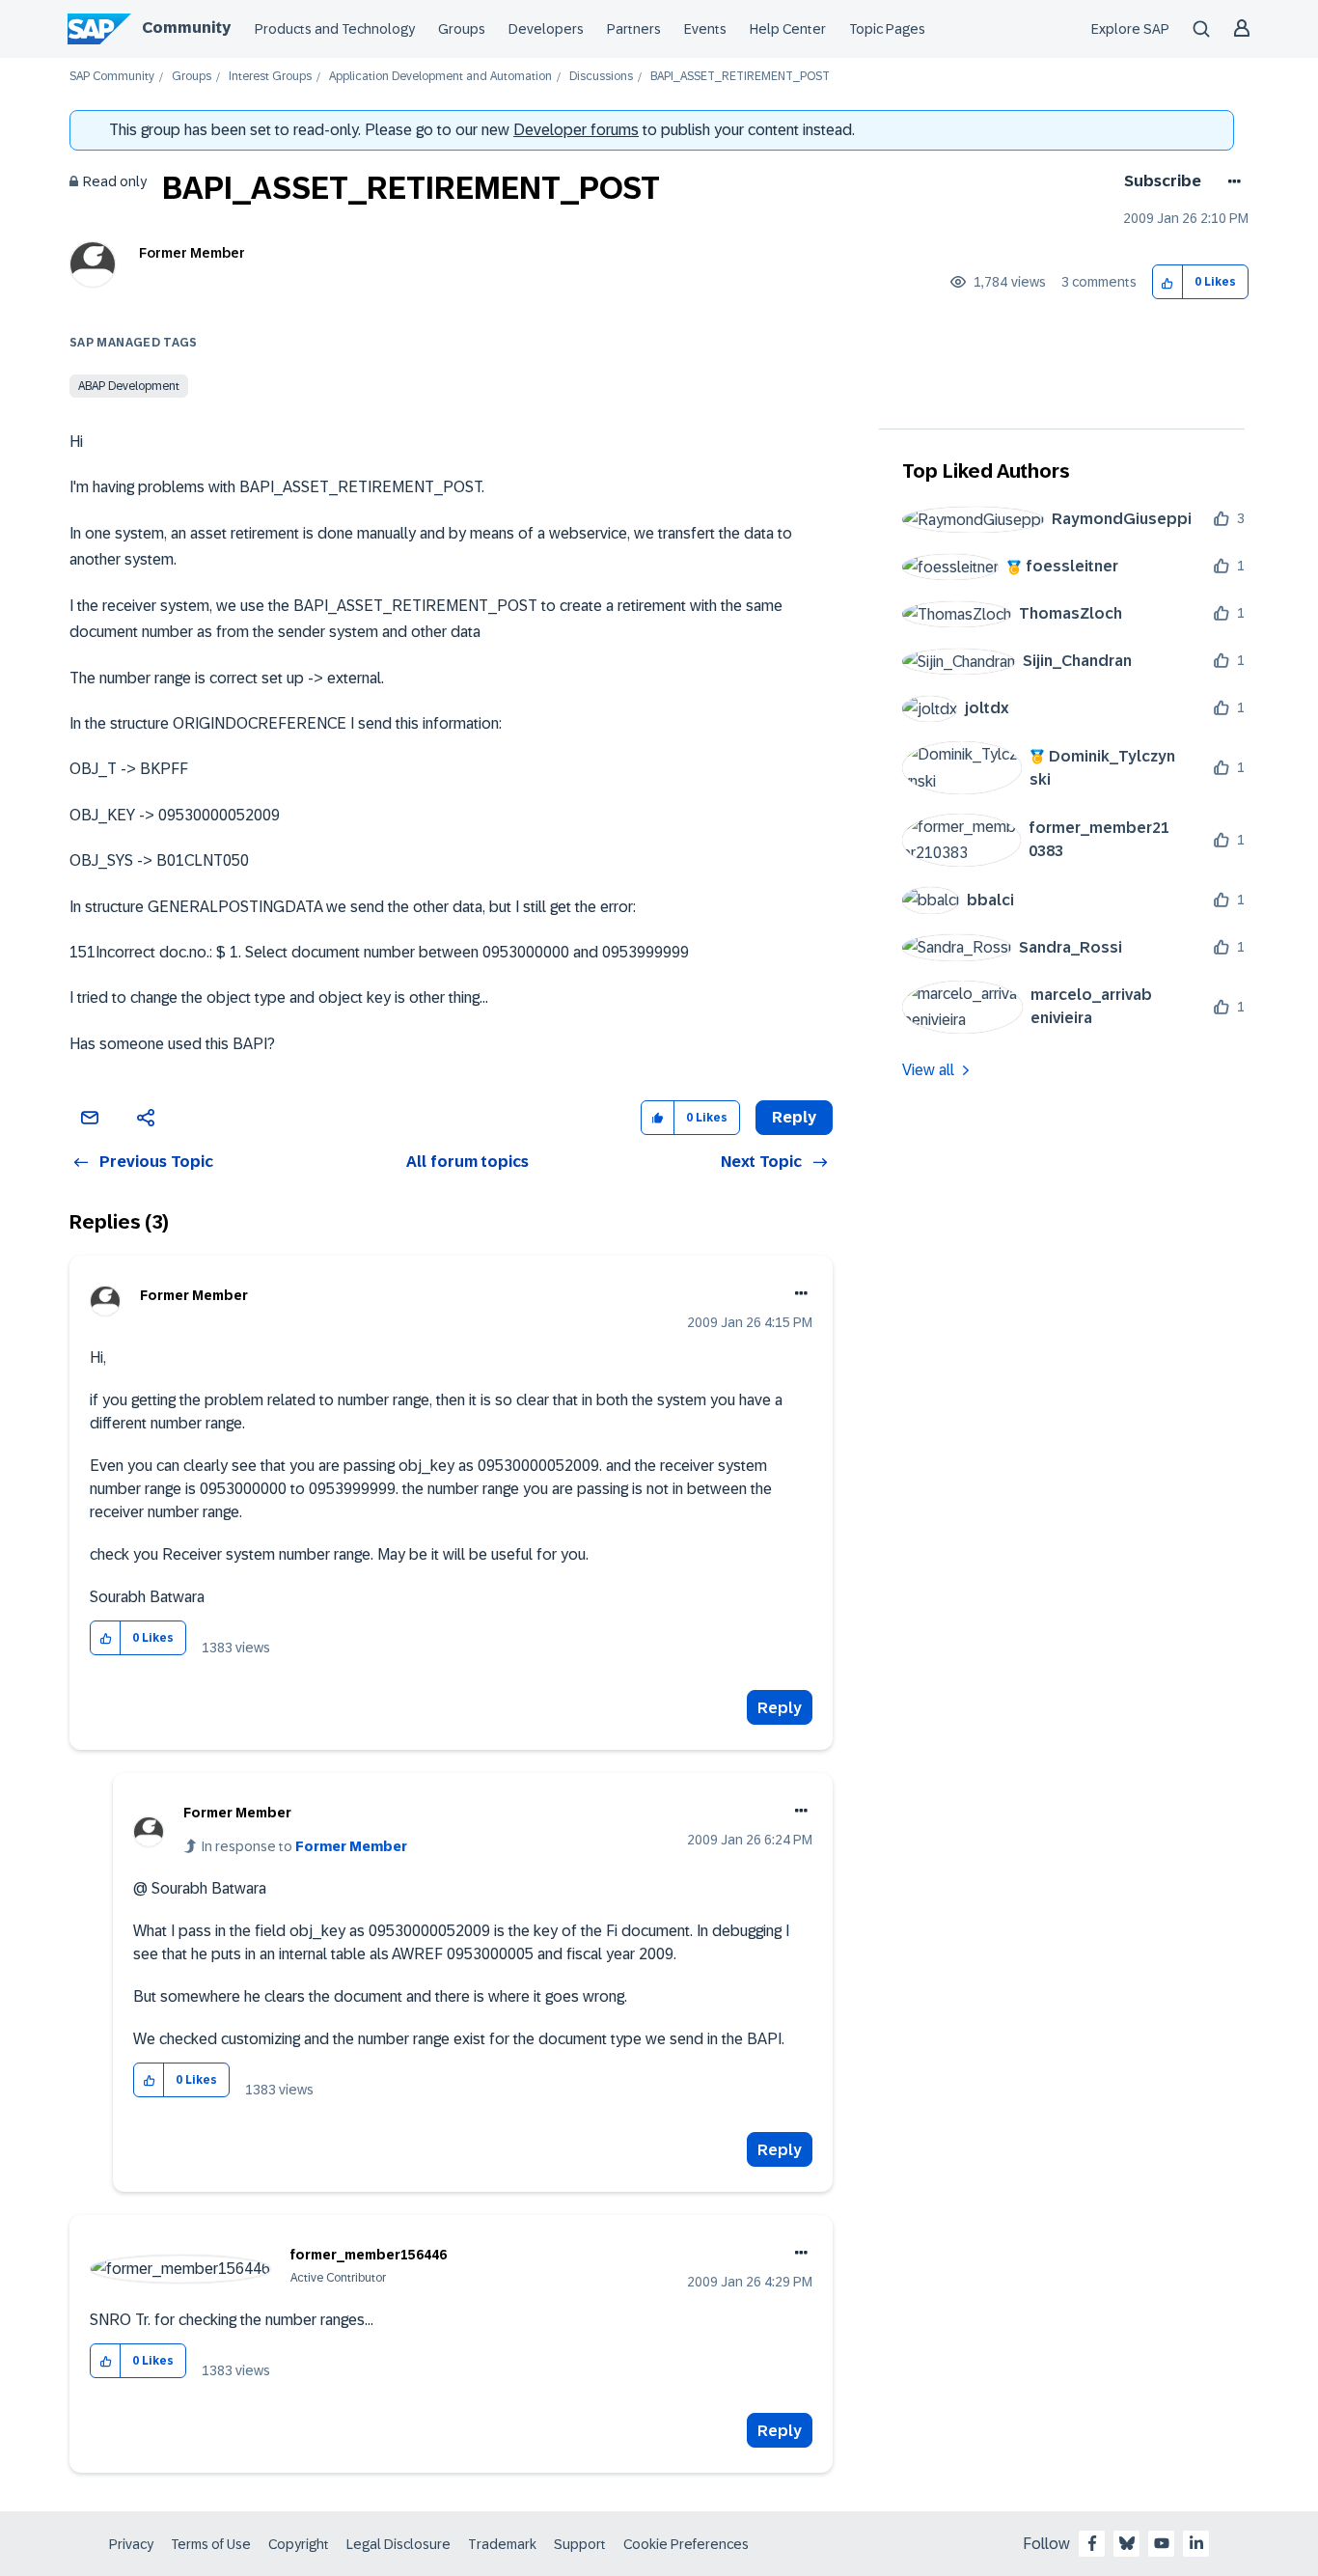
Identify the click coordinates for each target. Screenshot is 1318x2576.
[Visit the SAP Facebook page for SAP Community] (1092, 2543)
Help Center (788, 29)
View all (928, 1070)
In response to (304, 1846)
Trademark (502, 2544)
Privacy (131, 2544)
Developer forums (576, 130)
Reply (780, 1708)
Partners (634, 29)
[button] (1168, 282)
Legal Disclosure (398, 2544)
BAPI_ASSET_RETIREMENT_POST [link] (740, 77)
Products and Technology (335, 29)
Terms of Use (211, 2544)
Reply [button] (794, 1117)
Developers (546, 29)
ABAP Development (129, 386)
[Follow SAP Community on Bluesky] (1127, 2543)
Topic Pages (887, 29)
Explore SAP (1130, 29)
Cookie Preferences (686, 2544)
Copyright (299, 2544)
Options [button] (1231, 181)
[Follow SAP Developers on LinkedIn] (1196, 2543)
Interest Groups (270, 77)
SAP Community (112, 77)
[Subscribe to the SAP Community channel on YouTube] (1162, 2543)
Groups (462, 29)
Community (186, 28)
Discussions (601, 77)
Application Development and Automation (440, 77)
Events (705, 29)
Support (580, 2544)
